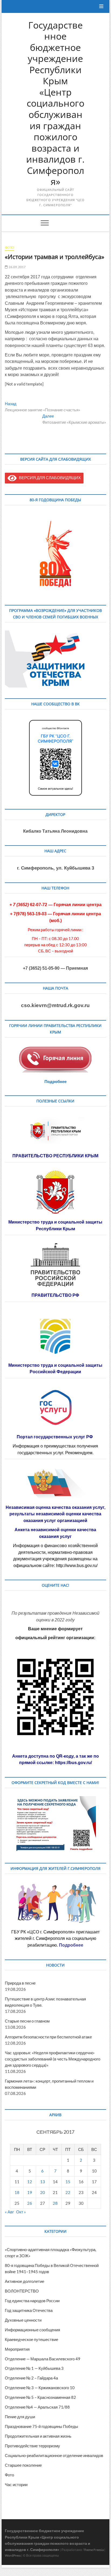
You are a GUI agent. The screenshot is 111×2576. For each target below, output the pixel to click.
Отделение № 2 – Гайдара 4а (31, 2378)
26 (30, 2203)
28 (55, 2203)
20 (43, 2192)
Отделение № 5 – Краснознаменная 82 (40, 2397)
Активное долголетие (25, 2281)
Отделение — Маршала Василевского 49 (43, 2359)
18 (17, 2192)
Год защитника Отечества (29, 2310)
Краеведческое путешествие (32, 2339)
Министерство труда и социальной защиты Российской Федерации (55, 1369)
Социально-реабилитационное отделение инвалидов (54, 2455)
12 (30, 2182)
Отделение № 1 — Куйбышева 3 (34, 2368)
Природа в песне (20, 1983)
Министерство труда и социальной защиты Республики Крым (55, 1225)
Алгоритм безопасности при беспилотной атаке (48, 2037)
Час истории (16, 2484)
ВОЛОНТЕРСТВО (22, 2291)
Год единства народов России (32, 2301)
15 (68, 2182)
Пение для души (20, 2417)
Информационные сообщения (32, 2330)
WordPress (13, 2555)
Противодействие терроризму (32, 2446)
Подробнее (55, 1081)
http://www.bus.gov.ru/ (77, 1566)
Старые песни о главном (27, 2021)
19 (30, 2192)
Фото (9, 248)
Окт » (21, 2212)
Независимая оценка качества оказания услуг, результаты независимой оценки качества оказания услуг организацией (55, 1514)
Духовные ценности (23, 2320)
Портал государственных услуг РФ (55, 1437)
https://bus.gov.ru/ (73, 1763)
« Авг (9, 2212)
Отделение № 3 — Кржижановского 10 (40, 2388)
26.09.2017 (17, 267)
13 (43, 2182)
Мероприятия (17, 2349)
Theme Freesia (93, 2550)
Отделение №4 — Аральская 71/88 (37, 2407)
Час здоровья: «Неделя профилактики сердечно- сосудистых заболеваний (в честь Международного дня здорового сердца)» (53, 2059)
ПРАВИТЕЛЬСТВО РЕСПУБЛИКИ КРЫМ (55, 1156)
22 (68, 2192)
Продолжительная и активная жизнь (38, 2436)
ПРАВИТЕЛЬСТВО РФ (55, 1295)
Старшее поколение (23, 2465)
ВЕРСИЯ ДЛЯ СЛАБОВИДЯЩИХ (49, 478)
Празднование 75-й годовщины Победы (41, 2426)
